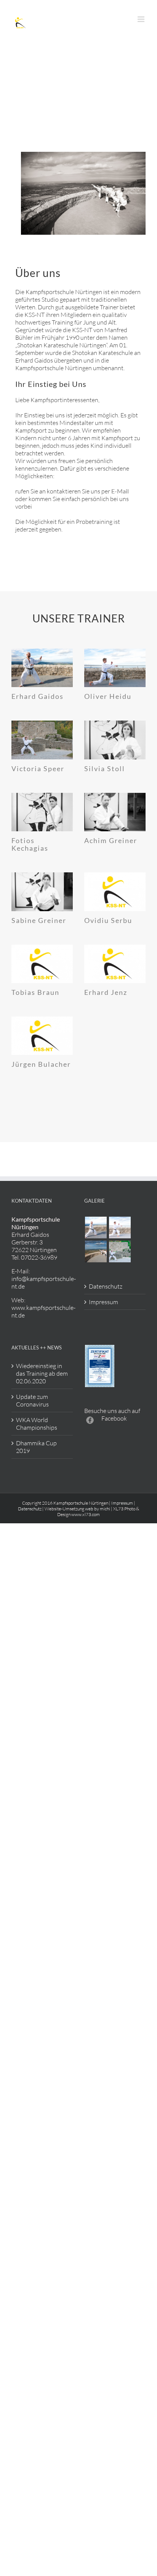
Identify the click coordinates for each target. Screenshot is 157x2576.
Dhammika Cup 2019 (36, 1447)
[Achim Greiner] (115, 812)
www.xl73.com (86, 1514)
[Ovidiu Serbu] (115, 892)
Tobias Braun (35, 992)
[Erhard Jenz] (115, 964)
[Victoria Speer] (42, 740)
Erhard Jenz (106, 992)
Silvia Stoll (105, 769)
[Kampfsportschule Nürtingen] (96, 1228)
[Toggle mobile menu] (142, 19)
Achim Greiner (111, 840)
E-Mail (120, 491)
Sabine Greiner (39, 920)
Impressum (103, 1302)
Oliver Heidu (108, 696)
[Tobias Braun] (42, 964)
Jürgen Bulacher (41, 1064)
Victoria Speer (38, 769)
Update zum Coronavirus (32, 1400)
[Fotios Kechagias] (42, 812)
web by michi (98, 1509)
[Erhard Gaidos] (42, 668)
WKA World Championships (37, 1424)
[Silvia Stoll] (115, 740)
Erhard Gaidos (38, 696)
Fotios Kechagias (30, 844)
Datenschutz (106, 1286)
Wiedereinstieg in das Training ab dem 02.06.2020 (42, 1373)
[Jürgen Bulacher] (42, 1036)
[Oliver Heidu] (115, 668)
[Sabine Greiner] (42, 892)
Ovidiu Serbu (108, 920)
